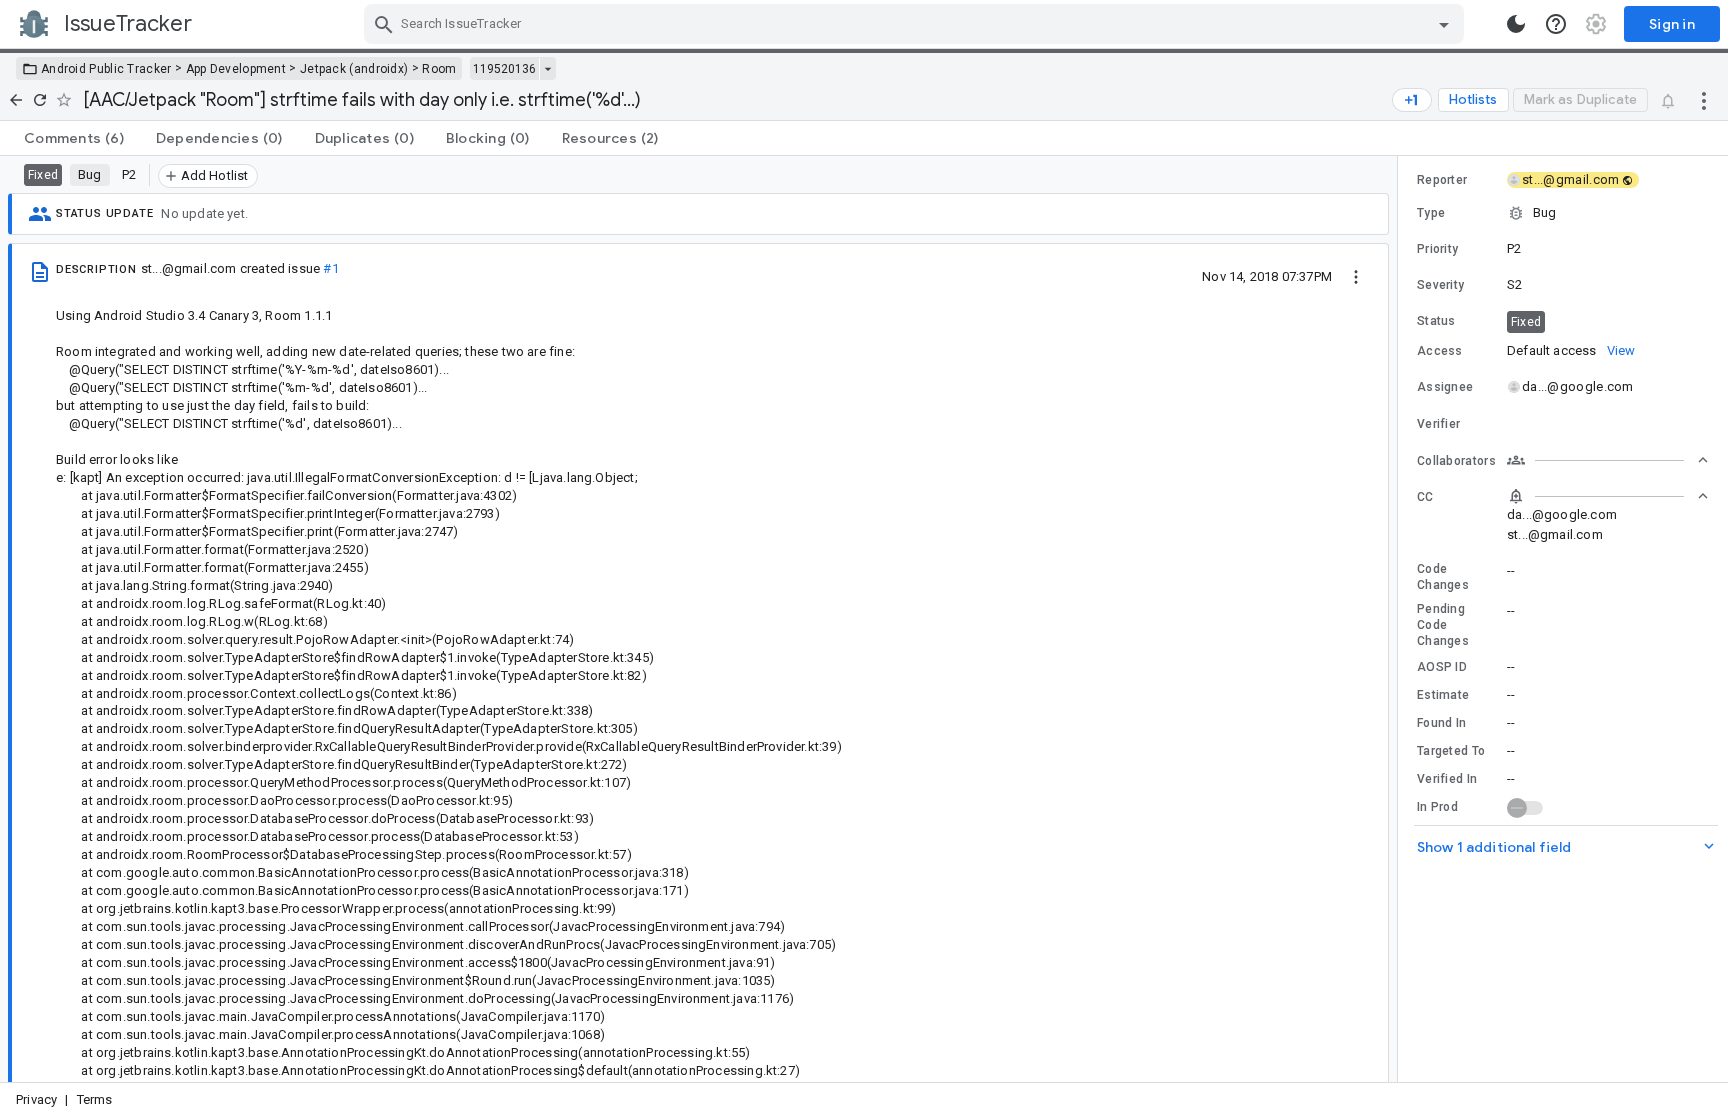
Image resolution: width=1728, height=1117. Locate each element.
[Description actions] (1356, 276)
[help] (1556, 24)
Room (439, 69)
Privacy (36, 1099)
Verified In (1447, 779)
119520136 (504, 69)
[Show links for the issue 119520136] (547, 69)
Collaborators (1456, 461)
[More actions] (1704, 100)
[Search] (384, 24)
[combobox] (916, 24)
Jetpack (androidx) (354, 69)
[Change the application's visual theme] (1516, 24)
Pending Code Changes (1443, 625)
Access (1440, 351)
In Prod (1437, 807)
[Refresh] (40, 100)
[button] (1563, 213)
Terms (95, 1099)
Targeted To (1451, 751)
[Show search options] (1444, 24)
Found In (1441, 723)
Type (1431, 213)
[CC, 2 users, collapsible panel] (1608, 496)
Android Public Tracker (106, 69)
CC (1425, 497)
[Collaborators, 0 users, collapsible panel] (1608, 460)
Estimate (1443, 695)
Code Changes (1443, 577)
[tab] (74, 138)
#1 (330, 268)
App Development (236, 69)
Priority (1437, 249)
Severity (1440, 285)
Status (1436, 321)
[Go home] (16, 100)
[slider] (1401, 619)
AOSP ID (1442, 667)
